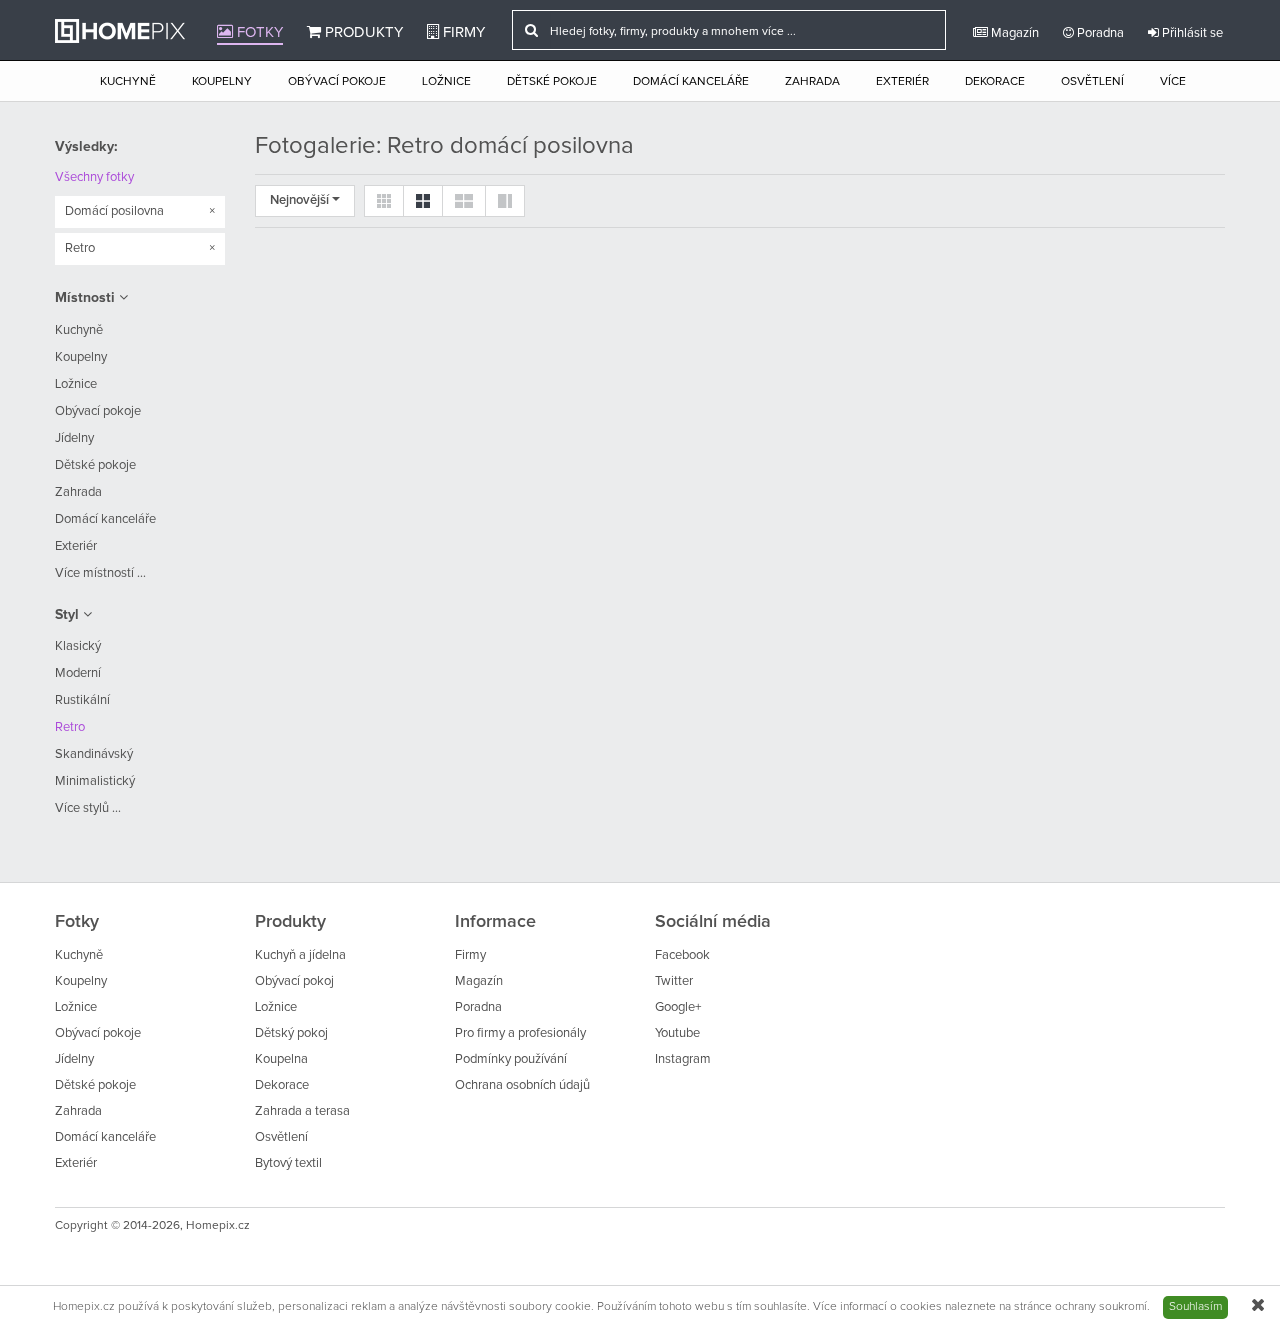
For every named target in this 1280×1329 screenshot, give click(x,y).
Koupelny (222, 82)
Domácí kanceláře (691, 82)
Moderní (78, 673)
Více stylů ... (88, 808)
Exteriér (902, 82)
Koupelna (281, 1059)
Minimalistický (95, 781)
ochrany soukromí (1101, 1307)
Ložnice (446, 82)
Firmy (462, 32)
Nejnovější (301, 200)
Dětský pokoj (291, 1033)
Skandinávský (94, 754)
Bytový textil (288, 1163)
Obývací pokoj (294, 981)
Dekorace (995, 82)
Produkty (362, 32)
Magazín (1013, 33)
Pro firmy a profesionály (520, 1033)
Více (1173, 82)
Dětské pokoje (552, 82)
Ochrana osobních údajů (522, 1085)
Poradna (1099, 33)
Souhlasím (1195, 1307)
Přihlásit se (1191, 33)
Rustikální (82, 700)
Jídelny (74, 438)
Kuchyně (128, 82)
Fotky (258, 32)
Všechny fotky (94, 177)
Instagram (683, 1059)
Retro (70, 727)
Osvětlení (1092, 82)
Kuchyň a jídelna (300, 955)
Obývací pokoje (337, 82)
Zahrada (812, 82)
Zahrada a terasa (302, 1111)
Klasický (78, 646)
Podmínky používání (511, 1059)
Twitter (674, 981)
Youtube (677, 1033)
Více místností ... (100, 573)
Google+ (678, 1007)
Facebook (682, 955)
